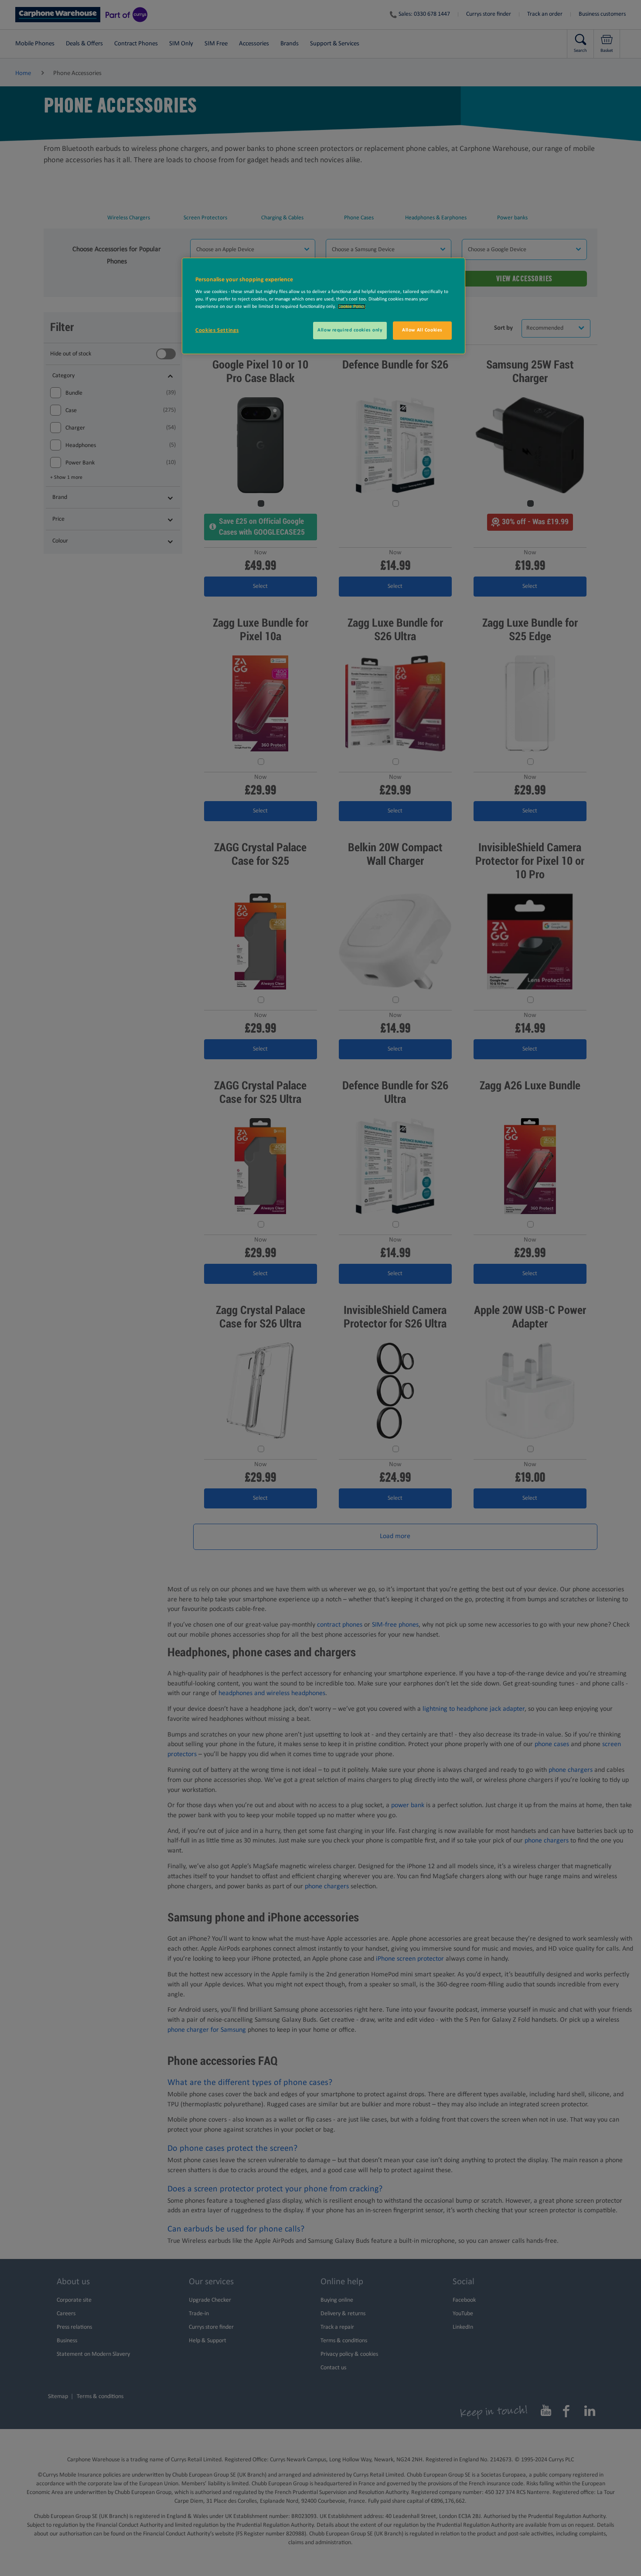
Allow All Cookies (422, 330)
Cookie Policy (352, 307)
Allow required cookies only (350, 330)
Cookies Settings (217, 330)
